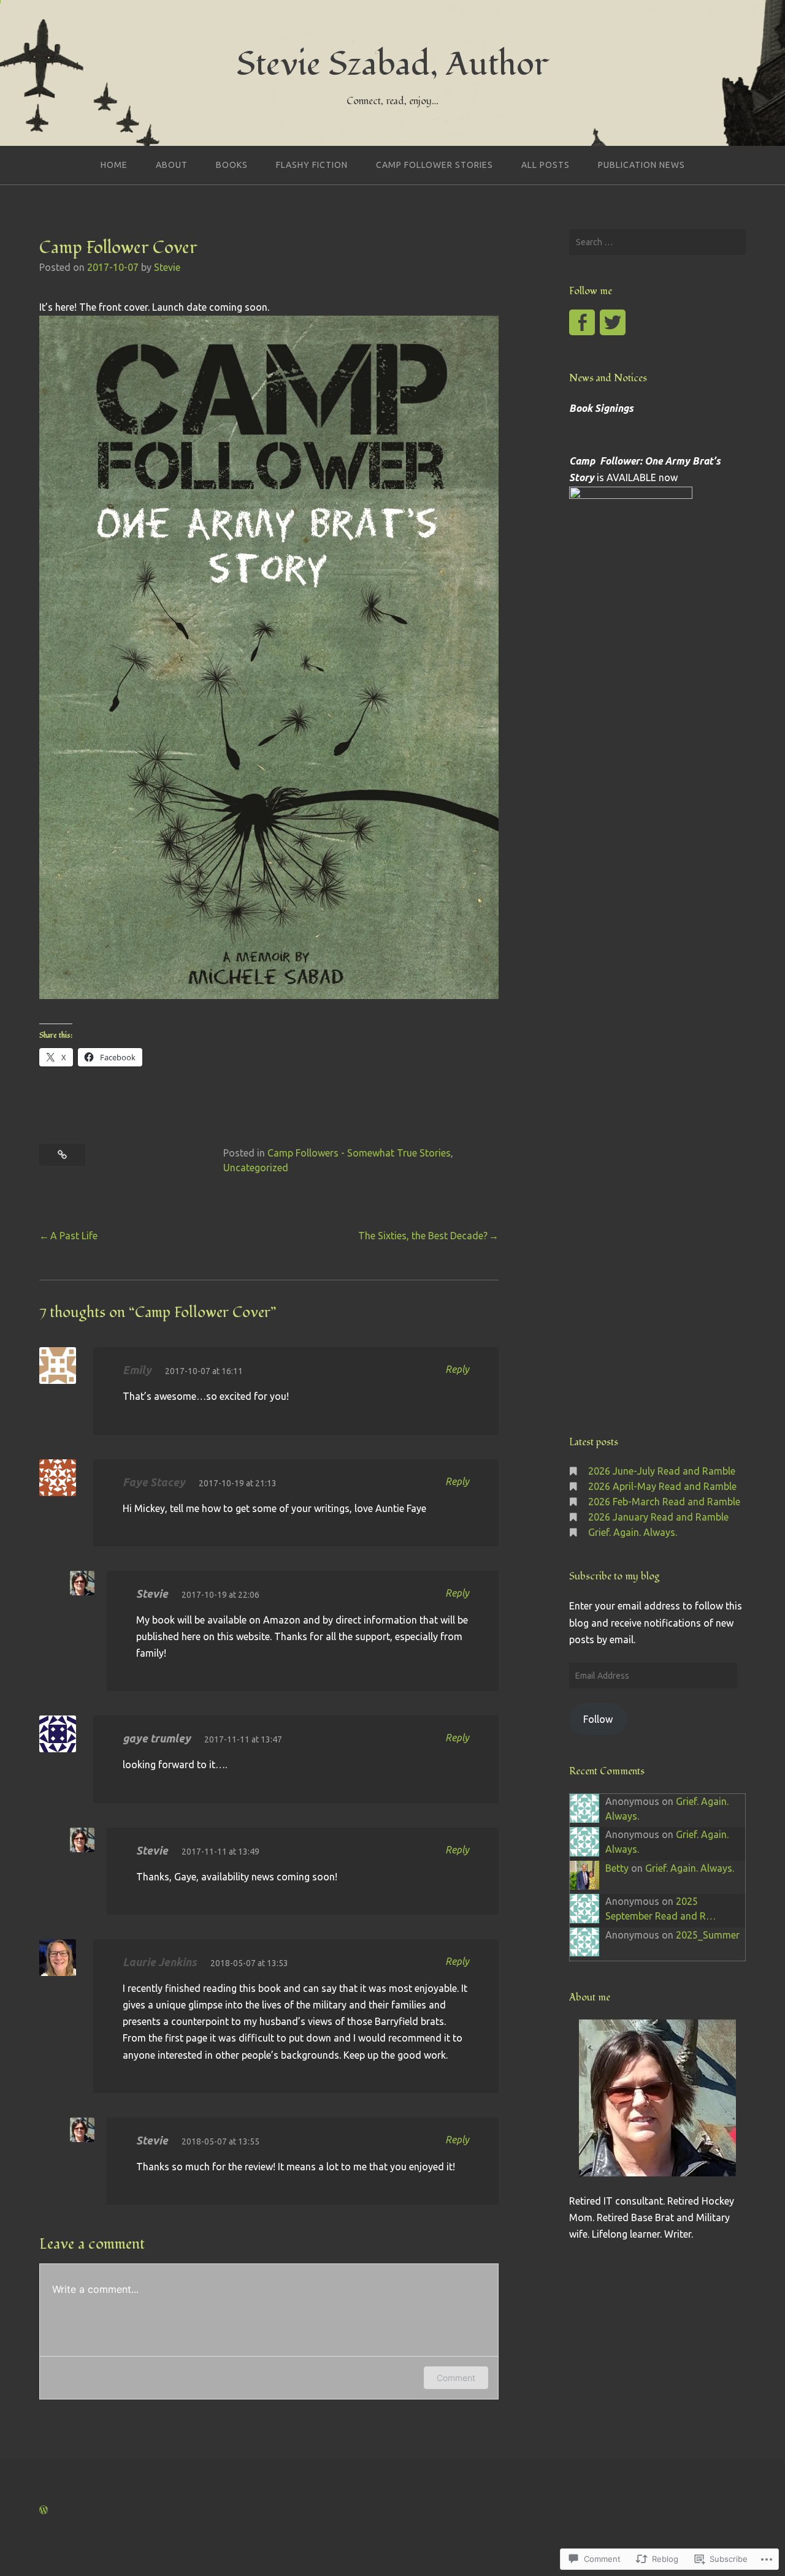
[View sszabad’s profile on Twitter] (613, 322)
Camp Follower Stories (435, 165)
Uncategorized (256, 1168)
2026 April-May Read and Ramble (662, 1486)
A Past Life (74, 1236)
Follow (598, 1719)
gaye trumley (157, 1738)
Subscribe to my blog (614, 1576)
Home (114, 165)
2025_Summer (708, 1935)
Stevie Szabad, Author (392, 64)
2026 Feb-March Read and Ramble (664, 1502)
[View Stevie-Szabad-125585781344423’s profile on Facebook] (582, 322)
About (172, 165)
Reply (457, 1369)
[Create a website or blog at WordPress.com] (44, 2510)
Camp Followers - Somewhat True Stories (359, 1153)
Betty (617, 1868)
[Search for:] (657, 242)
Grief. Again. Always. (633, 1532)
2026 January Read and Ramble (658, 1517)
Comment (456, 2378)
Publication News (641, 165)
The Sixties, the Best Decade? (423, 1236)
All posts (546, 165)
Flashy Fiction (312, 165)
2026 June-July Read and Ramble (662, 1471)
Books (232, 165)
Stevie (167, 267)
